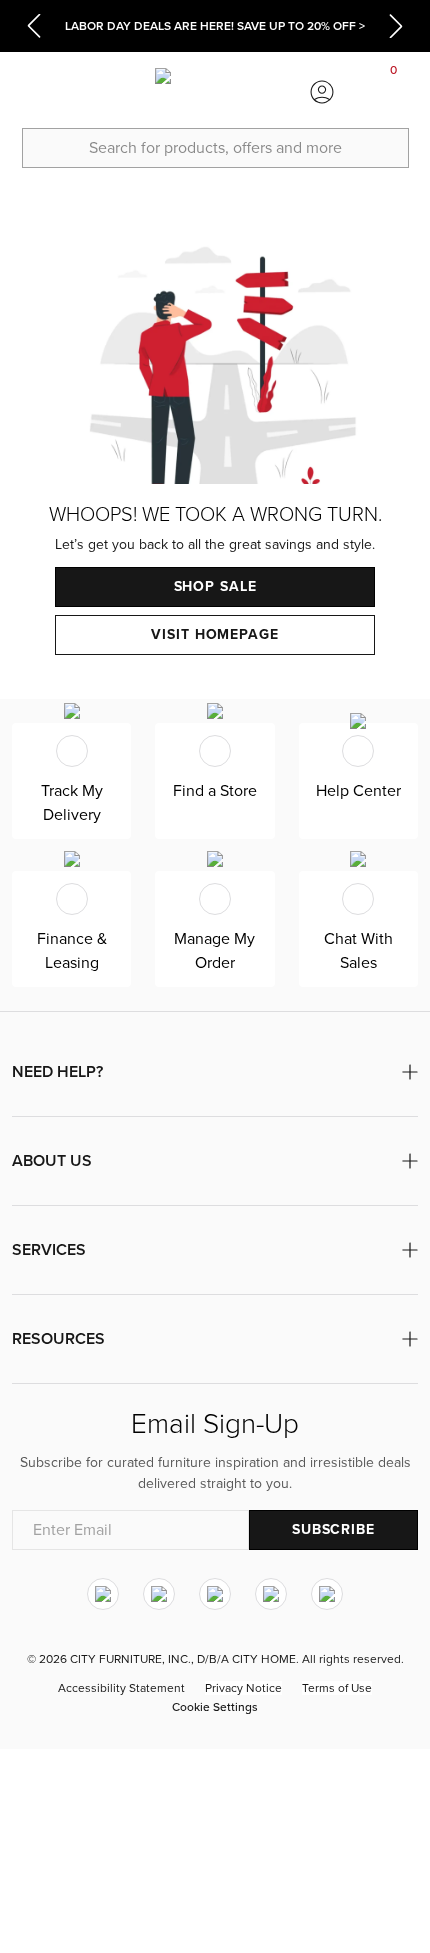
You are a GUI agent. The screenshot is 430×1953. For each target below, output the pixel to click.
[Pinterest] (271, 1594)
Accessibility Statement (121, 1688)
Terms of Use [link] (337, 1688)
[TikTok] (327, 1594)
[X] (215, 1594)
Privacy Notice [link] (243, 1688)
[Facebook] (159, 1594)
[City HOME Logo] (215, 92)
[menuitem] (36, 92)
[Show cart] (394, 92)
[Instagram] (103, 1594)
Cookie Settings (215, 1707)
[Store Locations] (107, 92)
